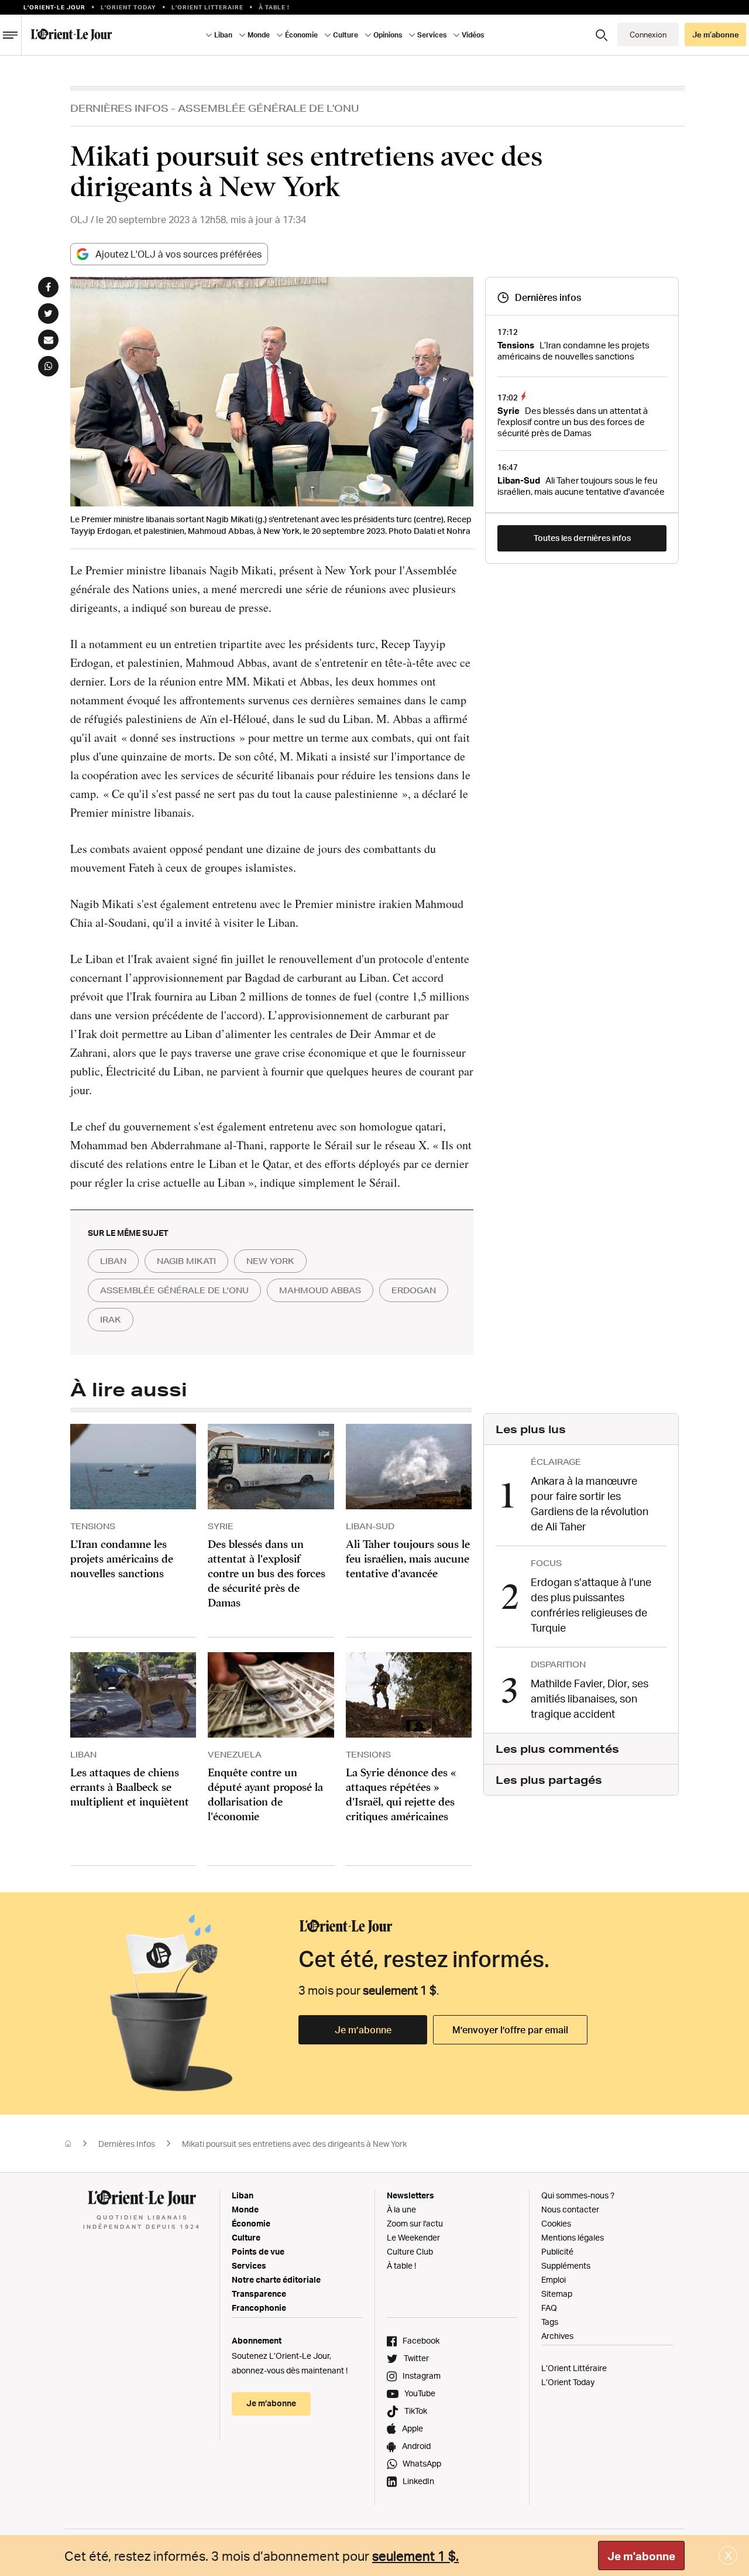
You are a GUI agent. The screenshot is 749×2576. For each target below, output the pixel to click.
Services (249, 2265)
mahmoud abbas (320, 1290)
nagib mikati (186, 1261)
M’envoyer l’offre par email (510, 2030)
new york (270, 1261)
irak (111, 1320)
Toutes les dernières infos (582, 538)
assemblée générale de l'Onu (174, 1290)
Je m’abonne (363, 2030)
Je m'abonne (641, 2556)
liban (113, 1261)
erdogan (414, 1290)
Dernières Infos (119, 108)
